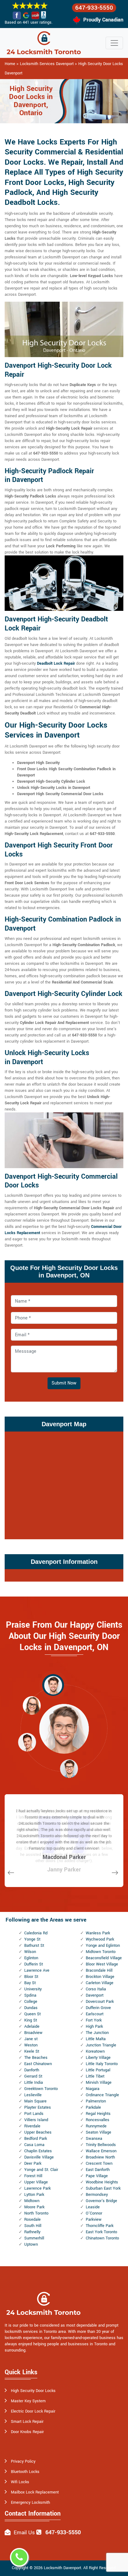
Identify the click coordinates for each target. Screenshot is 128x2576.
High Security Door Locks (33, 2391)
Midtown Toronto (101, 1952)
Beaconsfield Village (104, 1958)
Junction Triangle (101, 2045)
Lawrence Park (37, 2188)
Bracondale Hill (99, 1970)
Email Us (24, 2533)
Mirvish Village (99, 2083)
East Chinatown (38, 2064)
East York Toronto (101, 2232)
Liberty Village (98, 2058)
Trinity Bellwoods (101, 2145)
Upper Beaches (38, 2132)
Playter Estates (38, 2107)
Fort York (94, 2020)
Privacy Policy (23, 2461)
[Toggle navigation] (114, 43)
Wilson (30, 1952)
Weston (31, 2045)
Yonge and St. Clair (41, 2170)
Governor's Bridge (101, 2201)
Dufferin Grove (98, 2008)
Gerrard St (33, 2076)
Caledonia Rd (36, 1933)
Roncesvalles (98, 2120)
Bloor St (31, 1977)
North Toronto (36, 2213)
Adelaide (32, 2026)
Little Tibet (95, 2076)
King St (31, 2020)
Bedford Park (36, 2139)
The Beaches (36, 2058)
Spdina (30, 1995)
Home (10, 64)
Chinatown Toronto (102, 2238)
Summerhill (34, 2238)
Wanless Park (98, 1933)
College (31, 2002)
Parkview (94, 2220)
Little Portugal (98, 2070)
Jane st (31, 2039)
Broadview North (100, 2157)
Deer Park (33, 2163)
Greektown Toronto (41, 2089)
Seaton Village (98, 2132)
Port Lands (34, 2114)
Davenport (95, 1995)
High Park (94, 2026)
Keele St (32, 2051)
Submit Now (64, 1383)
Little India (34, 2083)
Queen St (32, 2014)
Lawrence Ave (37, 1970)
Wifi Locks (20, 2482)
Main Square (35, 2101)
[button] (53, 1685)
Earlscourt (95, 2014)
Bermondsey (97, 2195)
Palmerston (96, 2101)
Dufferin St (34, 1964)
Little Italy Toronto (102, 2064)
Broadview (33, 2033)
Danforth (32, 2070)
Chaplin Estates (38, 2151)
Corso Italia (96, 1989)
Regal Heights (98, 2114)
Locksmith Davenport (62, 2568)
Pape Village (97, 2176)
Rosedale (32, 2220)
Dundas (31, 2008)
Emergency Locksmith (30, 2503)
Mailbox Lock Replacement (35, 2492)
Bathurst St (34, 1946)
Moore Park (34, 2207)
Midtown (32, 2201)
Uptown (31, 2244)
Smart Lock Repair (27, 2422)
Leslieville (33, 2095)
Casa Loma (34, 2145)
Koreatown (95, 2051)
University (33, 1989)
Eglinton (31, 1958)
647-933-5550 (94, 8)
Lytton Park (34, 2195)
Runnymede (96, 2126)
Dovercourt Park (100, 2002)
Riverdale (32, 2126)
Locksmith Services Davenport (47, 64)
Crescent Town (99, 2163)
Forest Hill (33, 2176)
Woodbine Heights (102, 2182)
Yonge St (32, 1939)
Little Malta (96, 2039)
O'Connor (94, 2213)
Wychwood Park (100, 1939)
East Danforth (98, 2170)
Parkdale (93, 2107)
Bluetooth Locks (25, 2472)
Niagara (93, 2089)
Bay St (30, 1983)
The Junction (97, 2033)
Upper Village (36, 2182)
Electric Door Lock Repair (33, 2411)
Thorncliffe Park (100, 2226)
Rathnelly (32, 2232)
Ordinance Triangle (102, 2095)
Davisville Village (39, 2157)
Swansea (94, 2139)
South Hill (33, 2226)
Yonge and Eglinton (103, 1946)
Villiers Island (36, 2120)
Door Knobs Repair (27, 2432)
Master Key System (28, 2401)
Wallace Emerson (101, 2151)
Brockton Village (100, 1977)
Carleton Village (100, 1983)
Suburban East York (103, 2188)
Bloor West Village (102, 1964)
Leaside (93, 2207)
